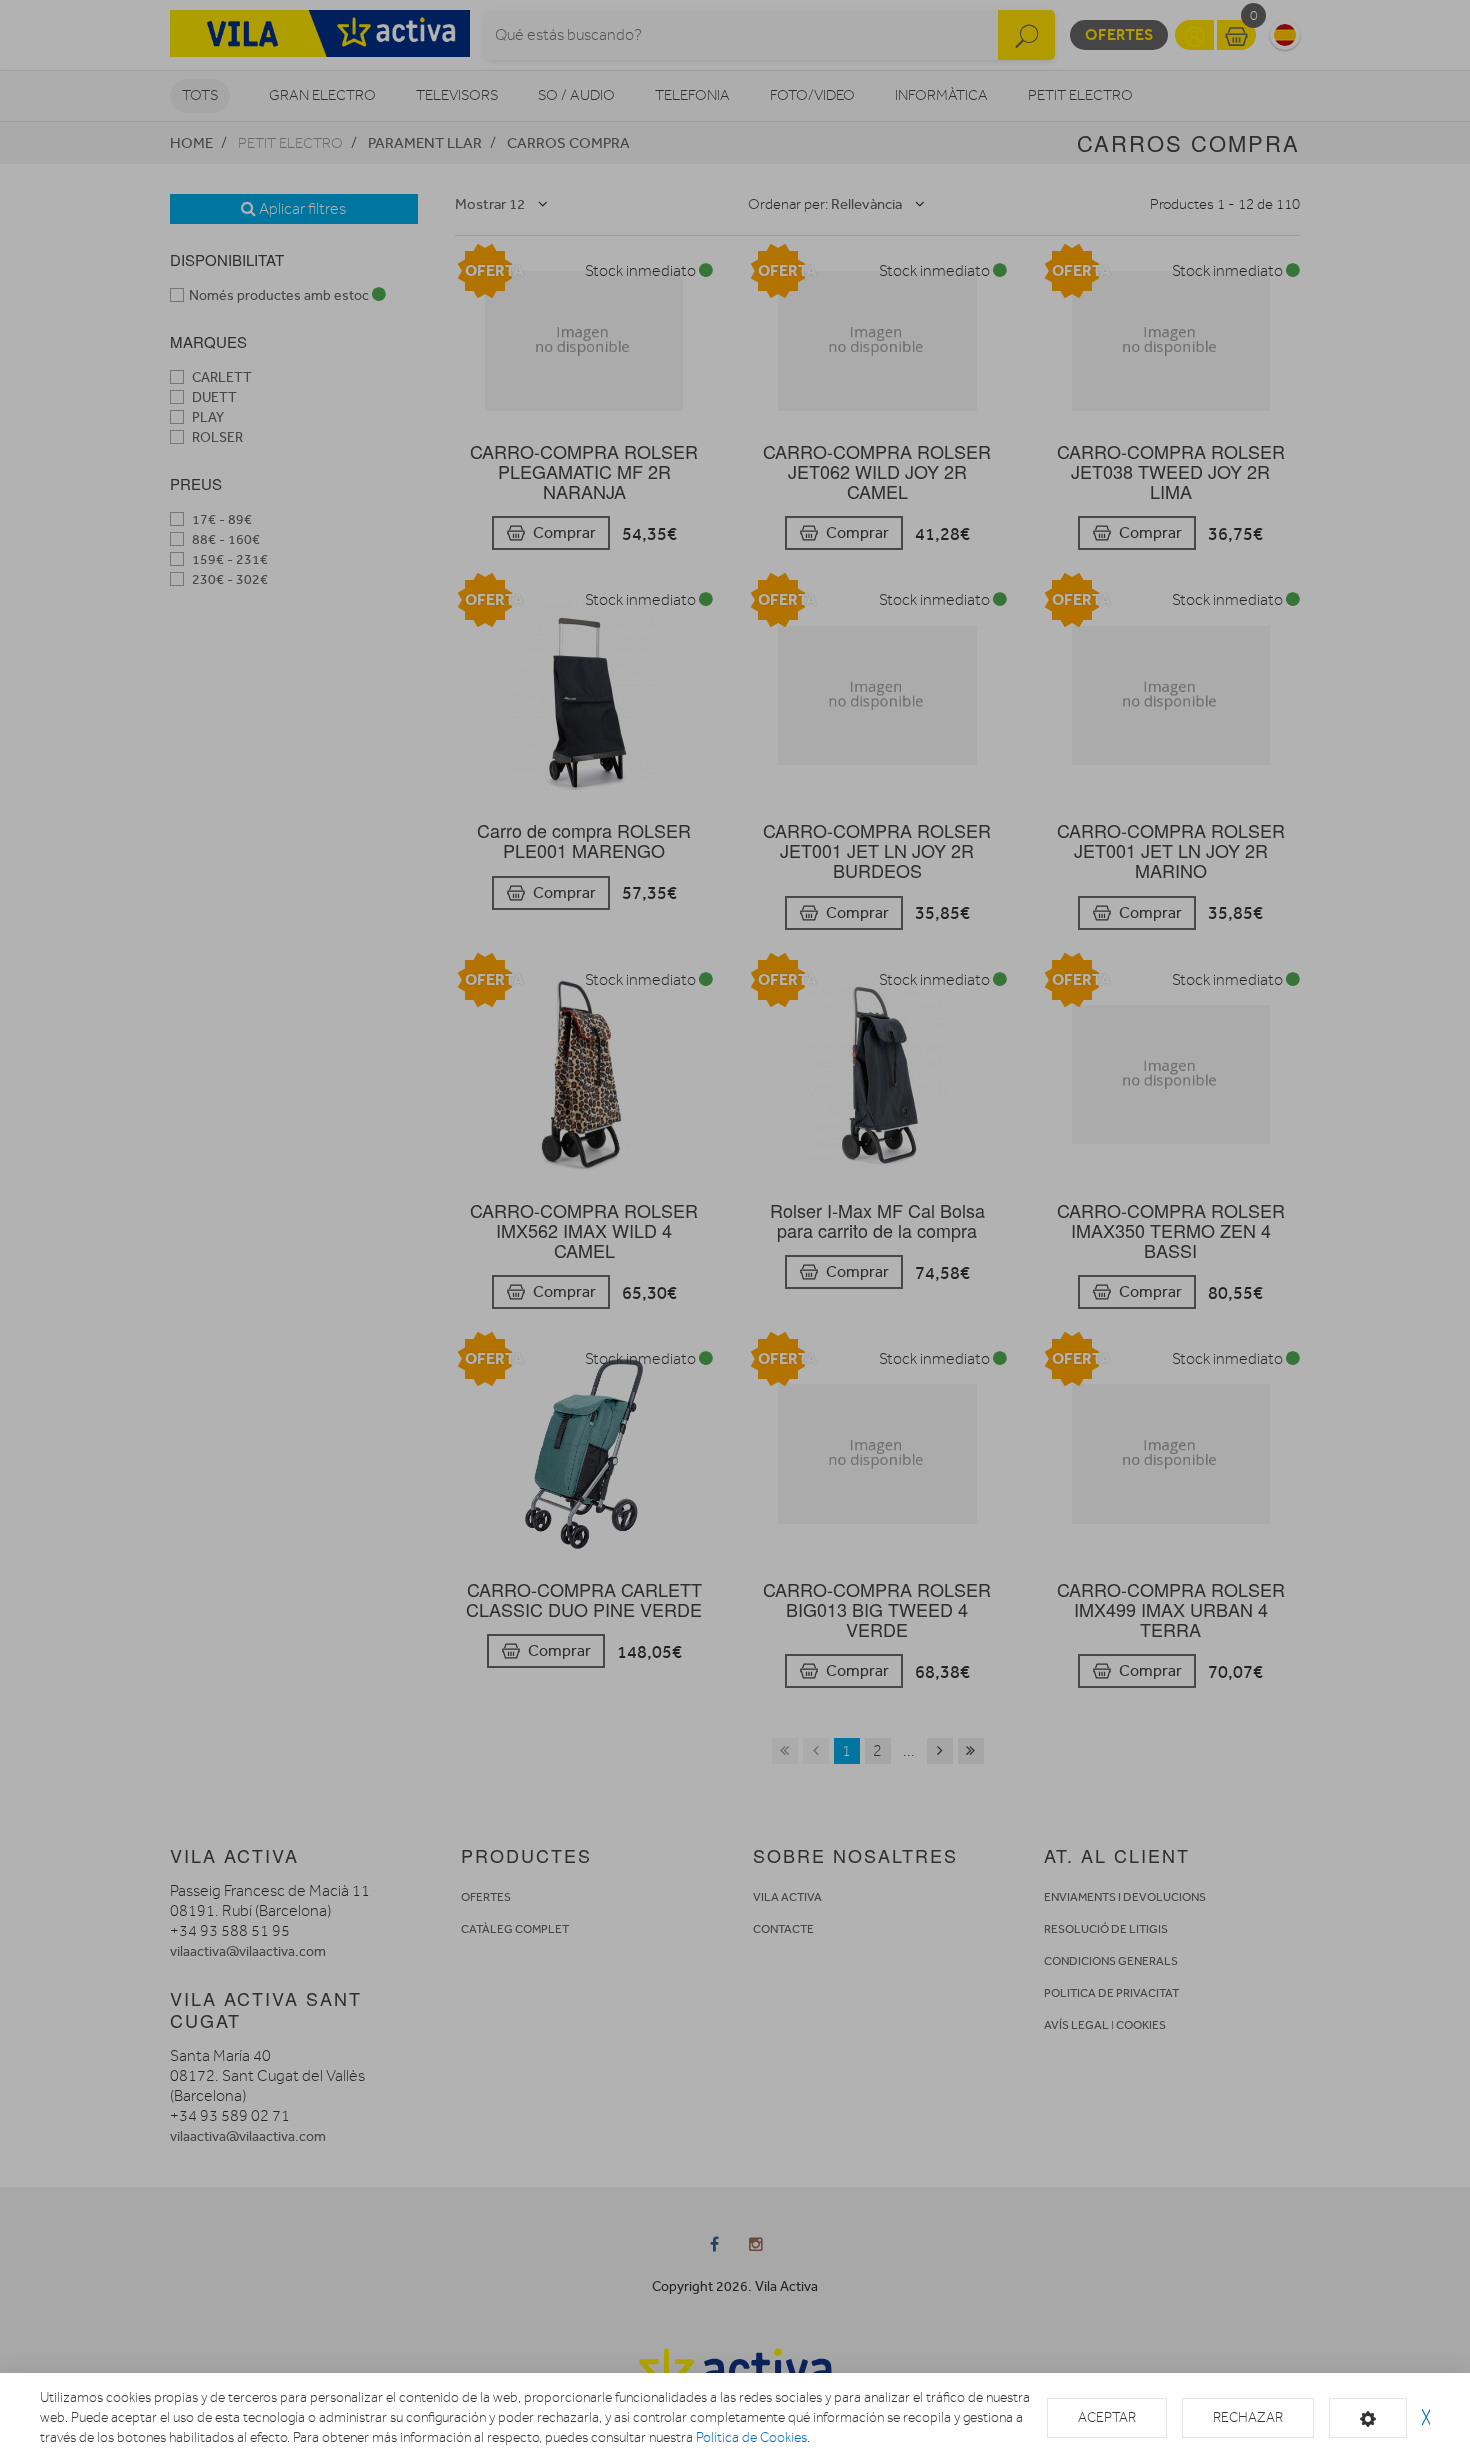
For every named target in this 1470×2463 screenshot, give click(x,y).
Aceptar (1107, 2417)
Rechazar (1248, 2417)
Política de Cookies (751, 2437)
